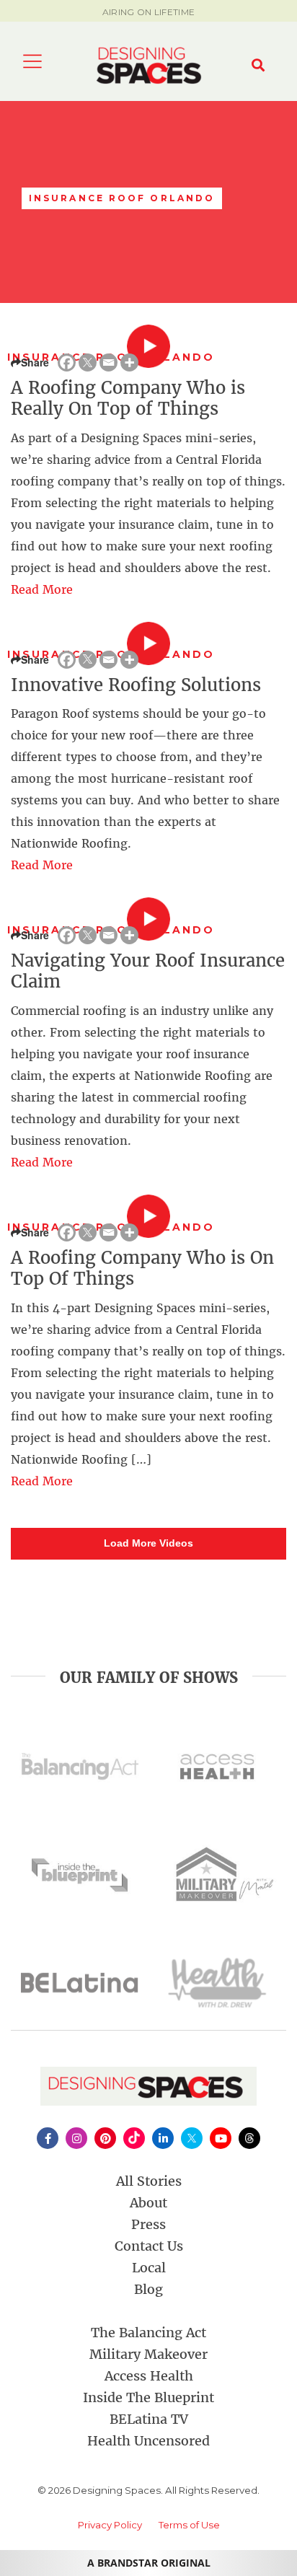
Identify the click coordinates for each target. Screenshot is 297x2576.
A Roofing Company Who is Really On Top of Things (128, 398)
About (148, 2203)
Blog (148, 2289)
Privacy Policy (110, 2525)
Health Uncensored (148, 2441)
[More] (129, 362)
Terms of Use (189, 2525)
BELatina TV (149, 2419)
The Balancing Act (148, 2333)
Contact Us (149, 2246)
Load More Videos (148, 1543)
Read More (42, 589)
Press (148, 2224)
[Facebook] (67, 362)
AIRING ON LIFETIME (148, 12)
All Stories (149, 2181)
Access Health (149, 2376)
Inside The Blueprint (148, 2397)
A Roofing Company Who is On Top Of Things (142, 1268)
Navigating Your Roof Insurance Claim (148, 971)
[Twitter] (88, 362)
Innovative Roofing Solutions (136, 685)
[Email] (108, 362)
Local (149, 2268)
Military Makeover (148, 2354)
